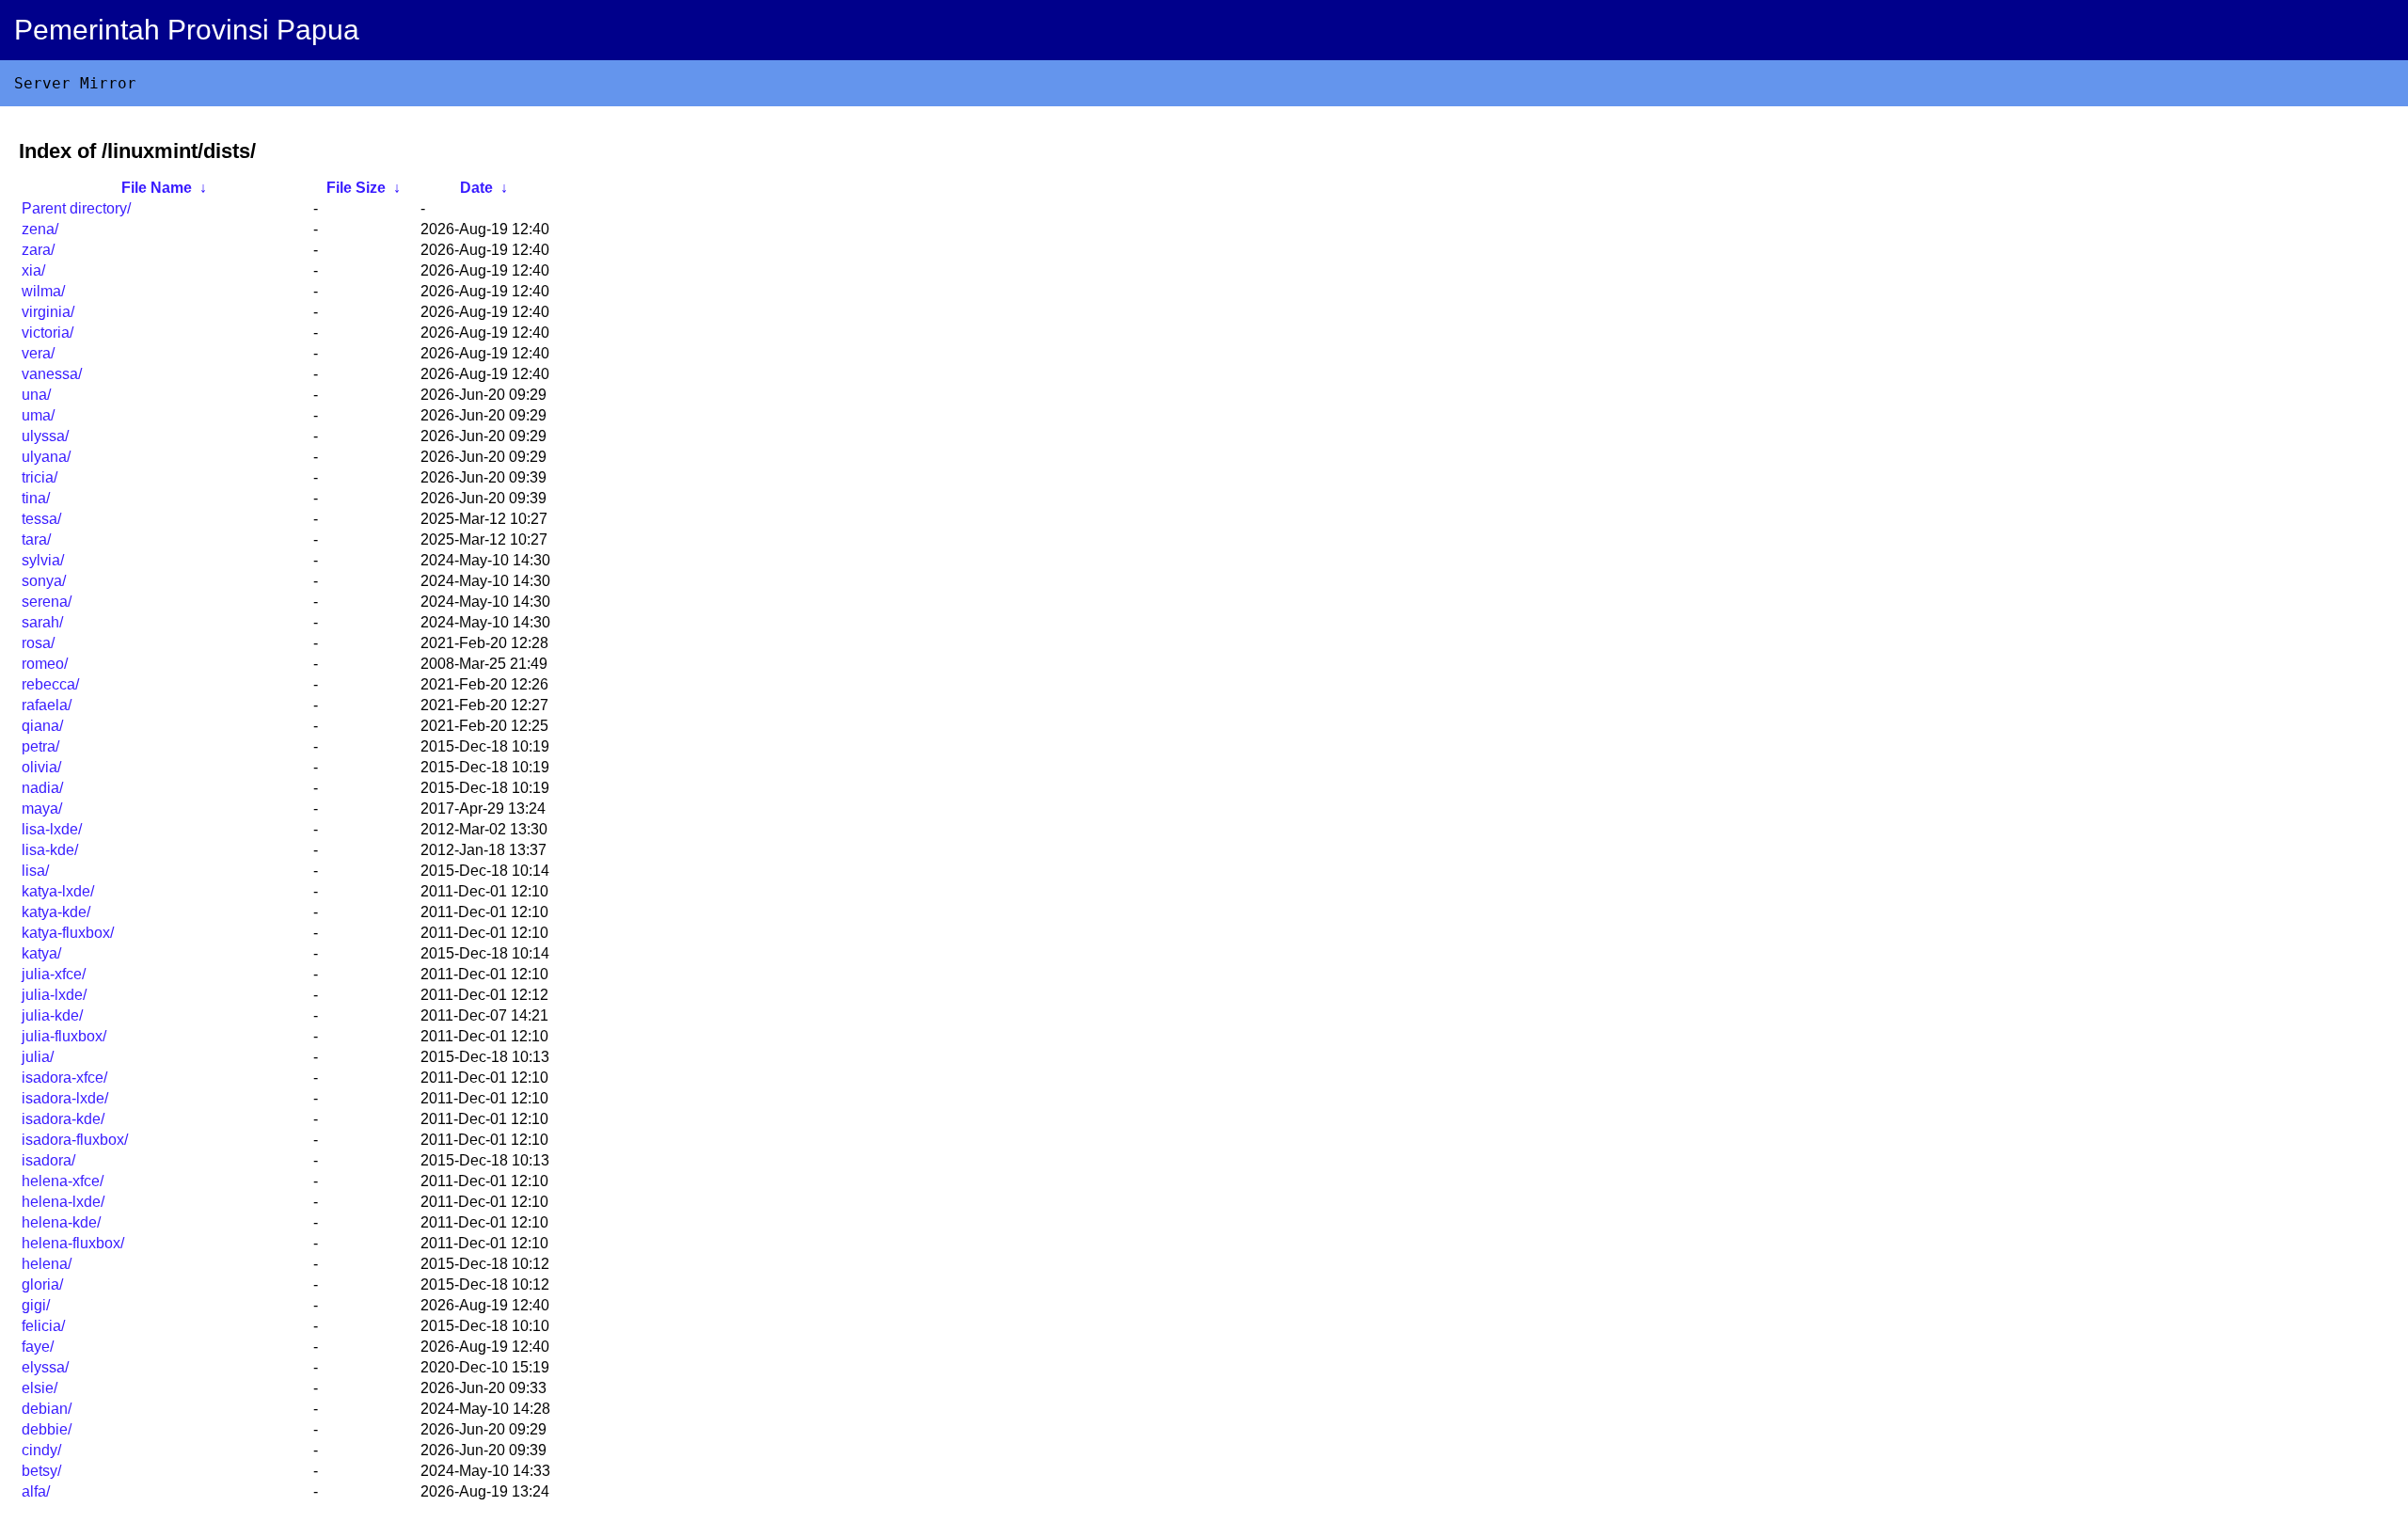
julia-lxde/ (54, 995)
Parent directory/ (76, 208)
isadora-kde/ (63, 1119)
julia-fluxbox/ (64, 1036)
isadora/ (48, 1160)
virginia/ (48, 312)
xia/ (33, 270)
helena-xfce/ (63, 1181)
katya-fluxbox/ (68, 933)
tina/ (36, 498)
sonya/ (44, 581)
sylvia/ (43, 560)
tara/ (36, 539)
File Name (157, 188)
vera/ (38, 353)
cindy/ (41, 1450)
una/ (36, 395)
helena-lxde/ (63, 1202)
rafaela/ (47, 705)
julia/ (38, 1057)
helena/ (47, 1264)
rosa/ (38, 643)
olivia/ (41, 767)
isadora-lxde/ (65, 1098)
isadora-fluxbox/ (75, 1140)
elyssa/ (45, 1367)
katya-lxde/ (58, 891)
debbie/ (47, 1429)
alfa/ (36, 1491)
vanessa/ (52, 374)
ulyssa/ (45, 436)
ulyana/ (46, 457)
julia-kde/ (52, 1015)
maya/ (42, 809)
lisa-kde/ (50, 850)
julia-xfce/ (54, 974)
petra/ (40, 746)
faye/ (38, 1347)
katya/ (41, 953)
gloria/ (42, 1284)
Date (476, 188)
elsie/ (40, 1388)
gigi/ (36, 1305)
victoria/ (48, 333)
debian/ (47, 1409)
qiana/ (42, 726)
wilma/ (43, 291)
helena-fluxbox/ (73, 1243)
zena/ (40, 229)
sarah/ (42, 622)
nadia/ (42, 788)
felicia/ (43, 1326)
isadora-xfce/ (64, 1078)
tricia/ (40, 477)
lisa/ (35, 871)
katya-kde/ (56, 912)
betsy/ (41, 1471)
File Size (356, 188)
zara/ (38, 250)
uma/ (38, 415)
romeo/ (45, 664)
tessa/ (41, 519)
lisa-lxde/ (52, 829)
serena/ (47, 602)
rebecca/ (50, 684)
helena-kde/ (61, 1222)
